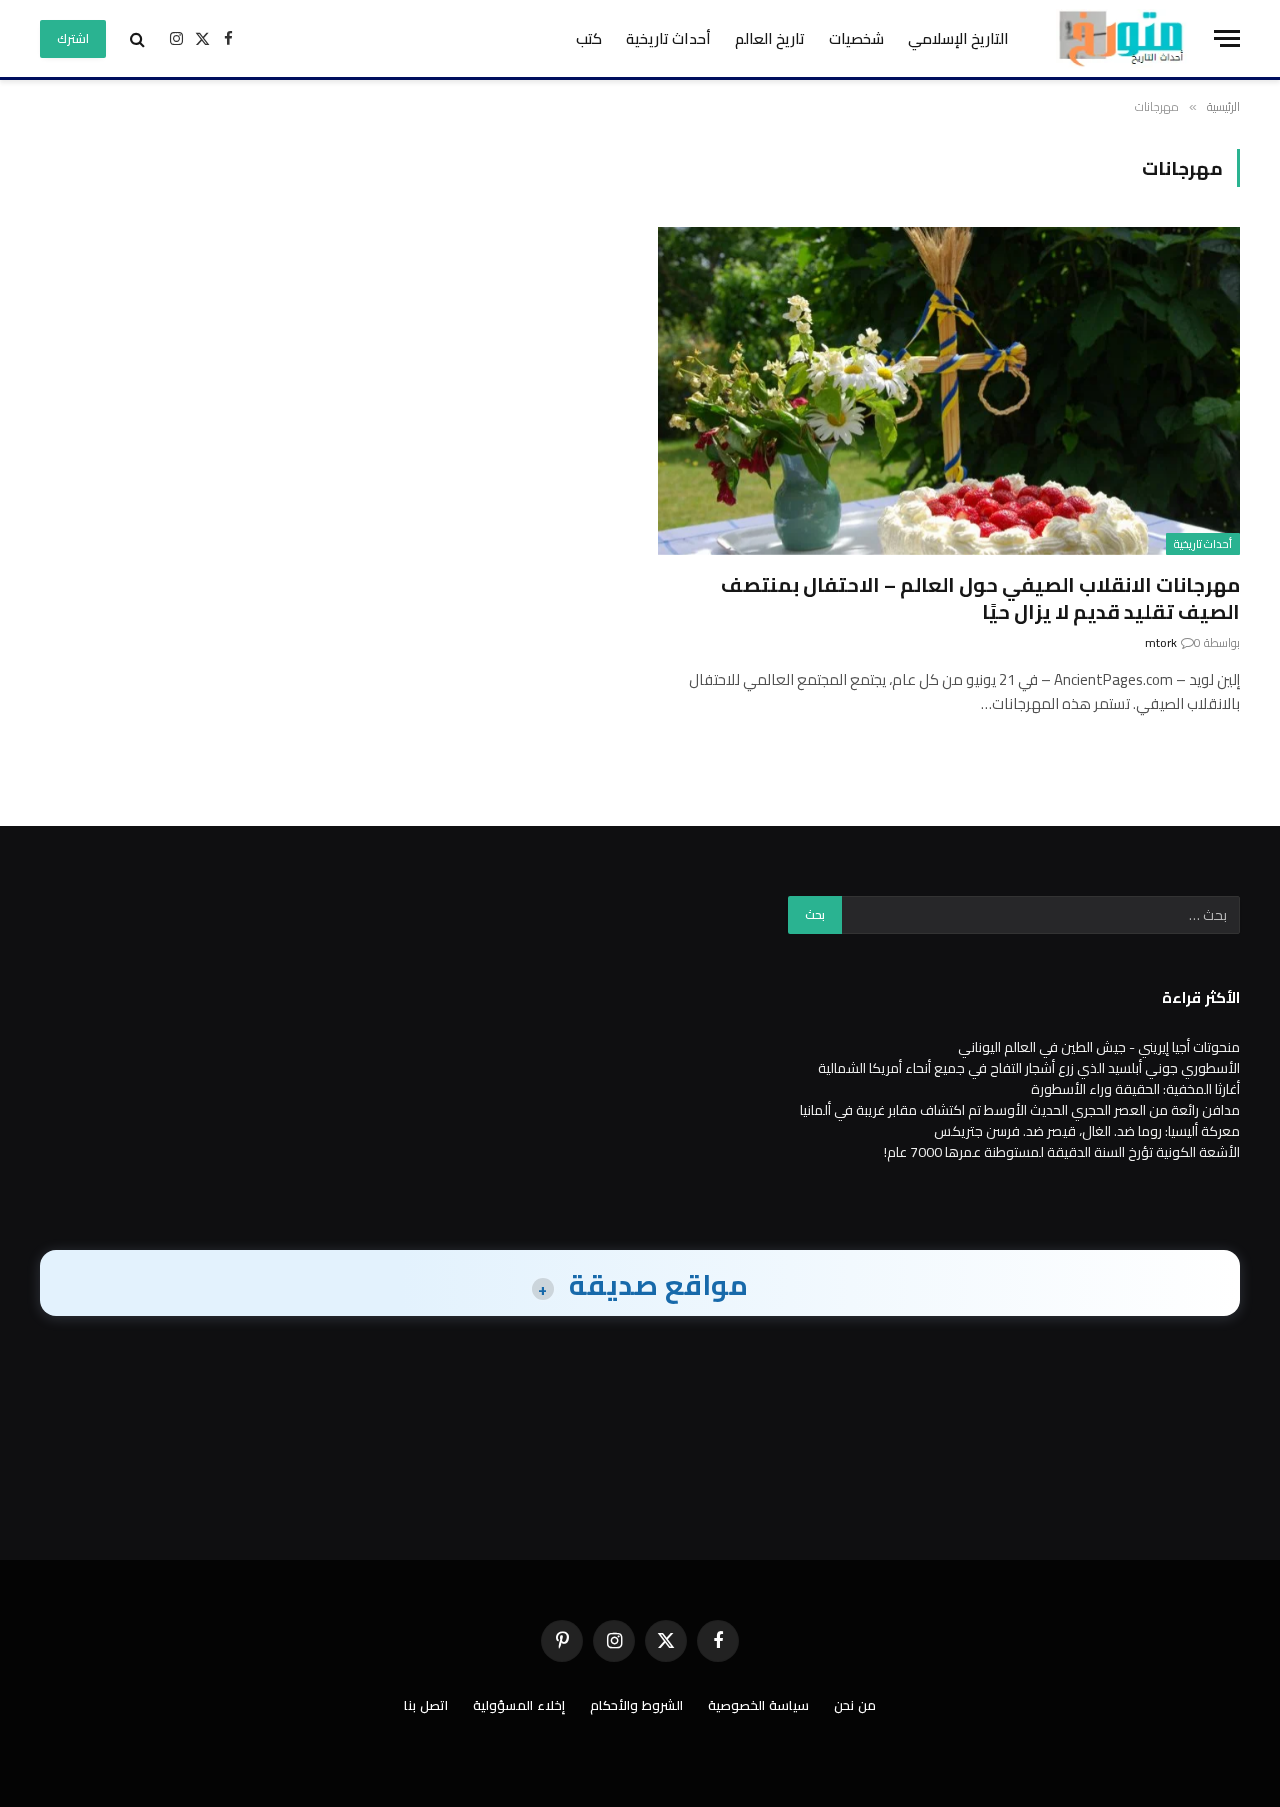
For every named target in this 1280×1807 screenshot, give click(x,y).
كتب (589, 38)
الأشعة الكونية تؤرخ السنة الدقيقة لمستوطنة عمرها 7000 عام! (1062, 1152)
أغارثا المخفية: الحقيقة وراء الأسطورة (1135, 1089)
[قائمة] (1227, 38)
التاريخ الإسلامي (958, 38)
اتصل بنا (426, 1705)
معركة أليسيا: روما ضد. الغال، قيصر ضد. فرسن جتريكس (1087, 1131)
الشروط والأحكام (636, 1705)
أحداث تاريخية (668, 38)
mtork (1161, 642)
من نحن (855, 1705)
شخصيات (856, 38)
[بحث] (137, 38)
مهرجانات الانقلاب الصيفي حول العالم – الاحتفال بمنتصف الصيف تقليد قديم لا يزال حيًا (980, 598)
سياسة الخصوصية (758, 1705)
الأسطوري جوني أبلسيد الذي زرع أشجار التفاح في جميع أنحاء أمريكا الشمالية (1029, 1068)
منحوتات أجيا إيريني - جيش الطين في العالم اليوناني (1099, 1047)
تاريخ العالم (770, 38)
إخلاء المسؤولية (519, 1705)
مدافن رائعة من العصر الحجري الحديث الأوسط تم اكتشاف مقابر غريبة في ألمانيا (1020, 1110)
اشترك (73, 38)
